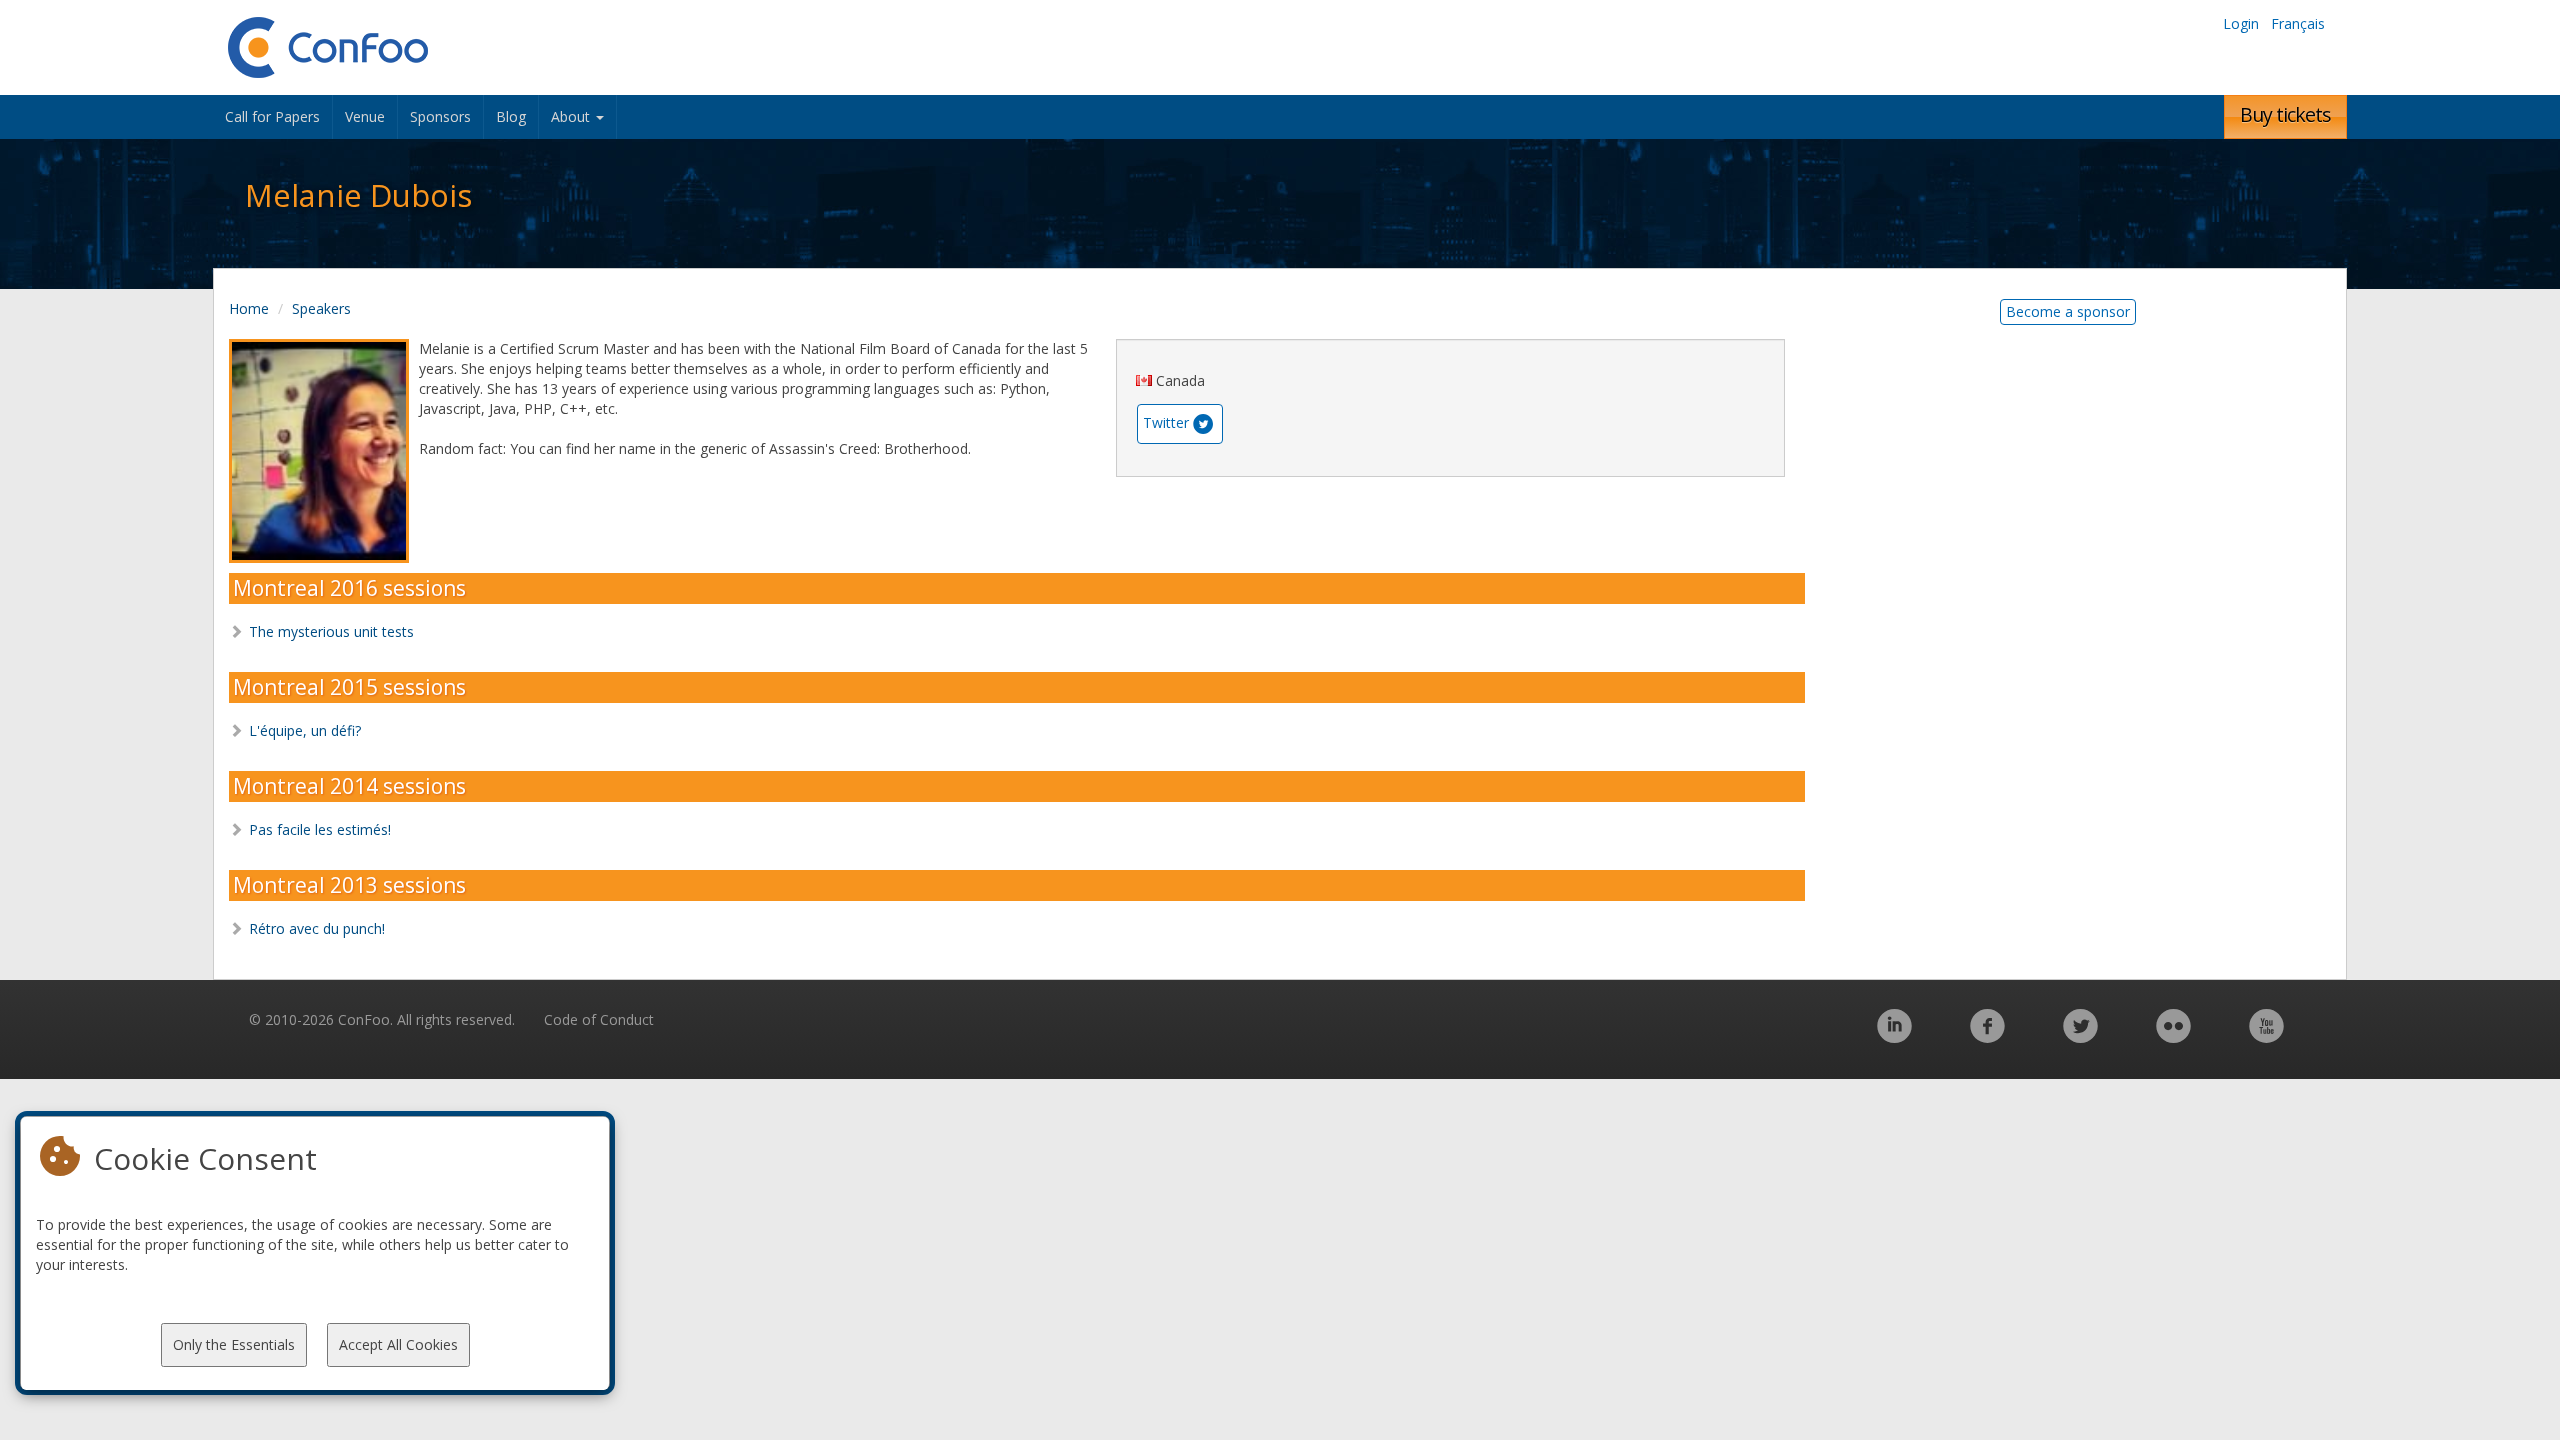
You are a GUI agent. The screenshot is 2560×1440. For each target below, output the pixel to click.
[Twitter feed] (2080, 1036)
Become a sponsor (2068, 311)
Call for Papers (272, 116)
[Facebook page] (1987, 1036)
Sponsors (440, 116)
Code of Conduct (599, 1019)
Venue (365, 116)
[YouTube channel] (2266, 1036)
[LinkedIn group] (1894, 1036)
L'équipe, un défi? (305, 730)
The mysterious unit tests (331, 631)
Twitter (1166, 422)
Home (249, 308)
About (572, 116)
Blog (511, 116)
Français (2298, 23)
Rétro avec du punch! (317, 928)
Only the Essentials (234, 1344)
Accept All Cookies (398, 1344)
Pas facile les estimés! (320, 829)
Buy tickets (2285, 114)
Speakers (321, 308)
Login (2241, 23)
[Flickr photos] (2173, 1036)
